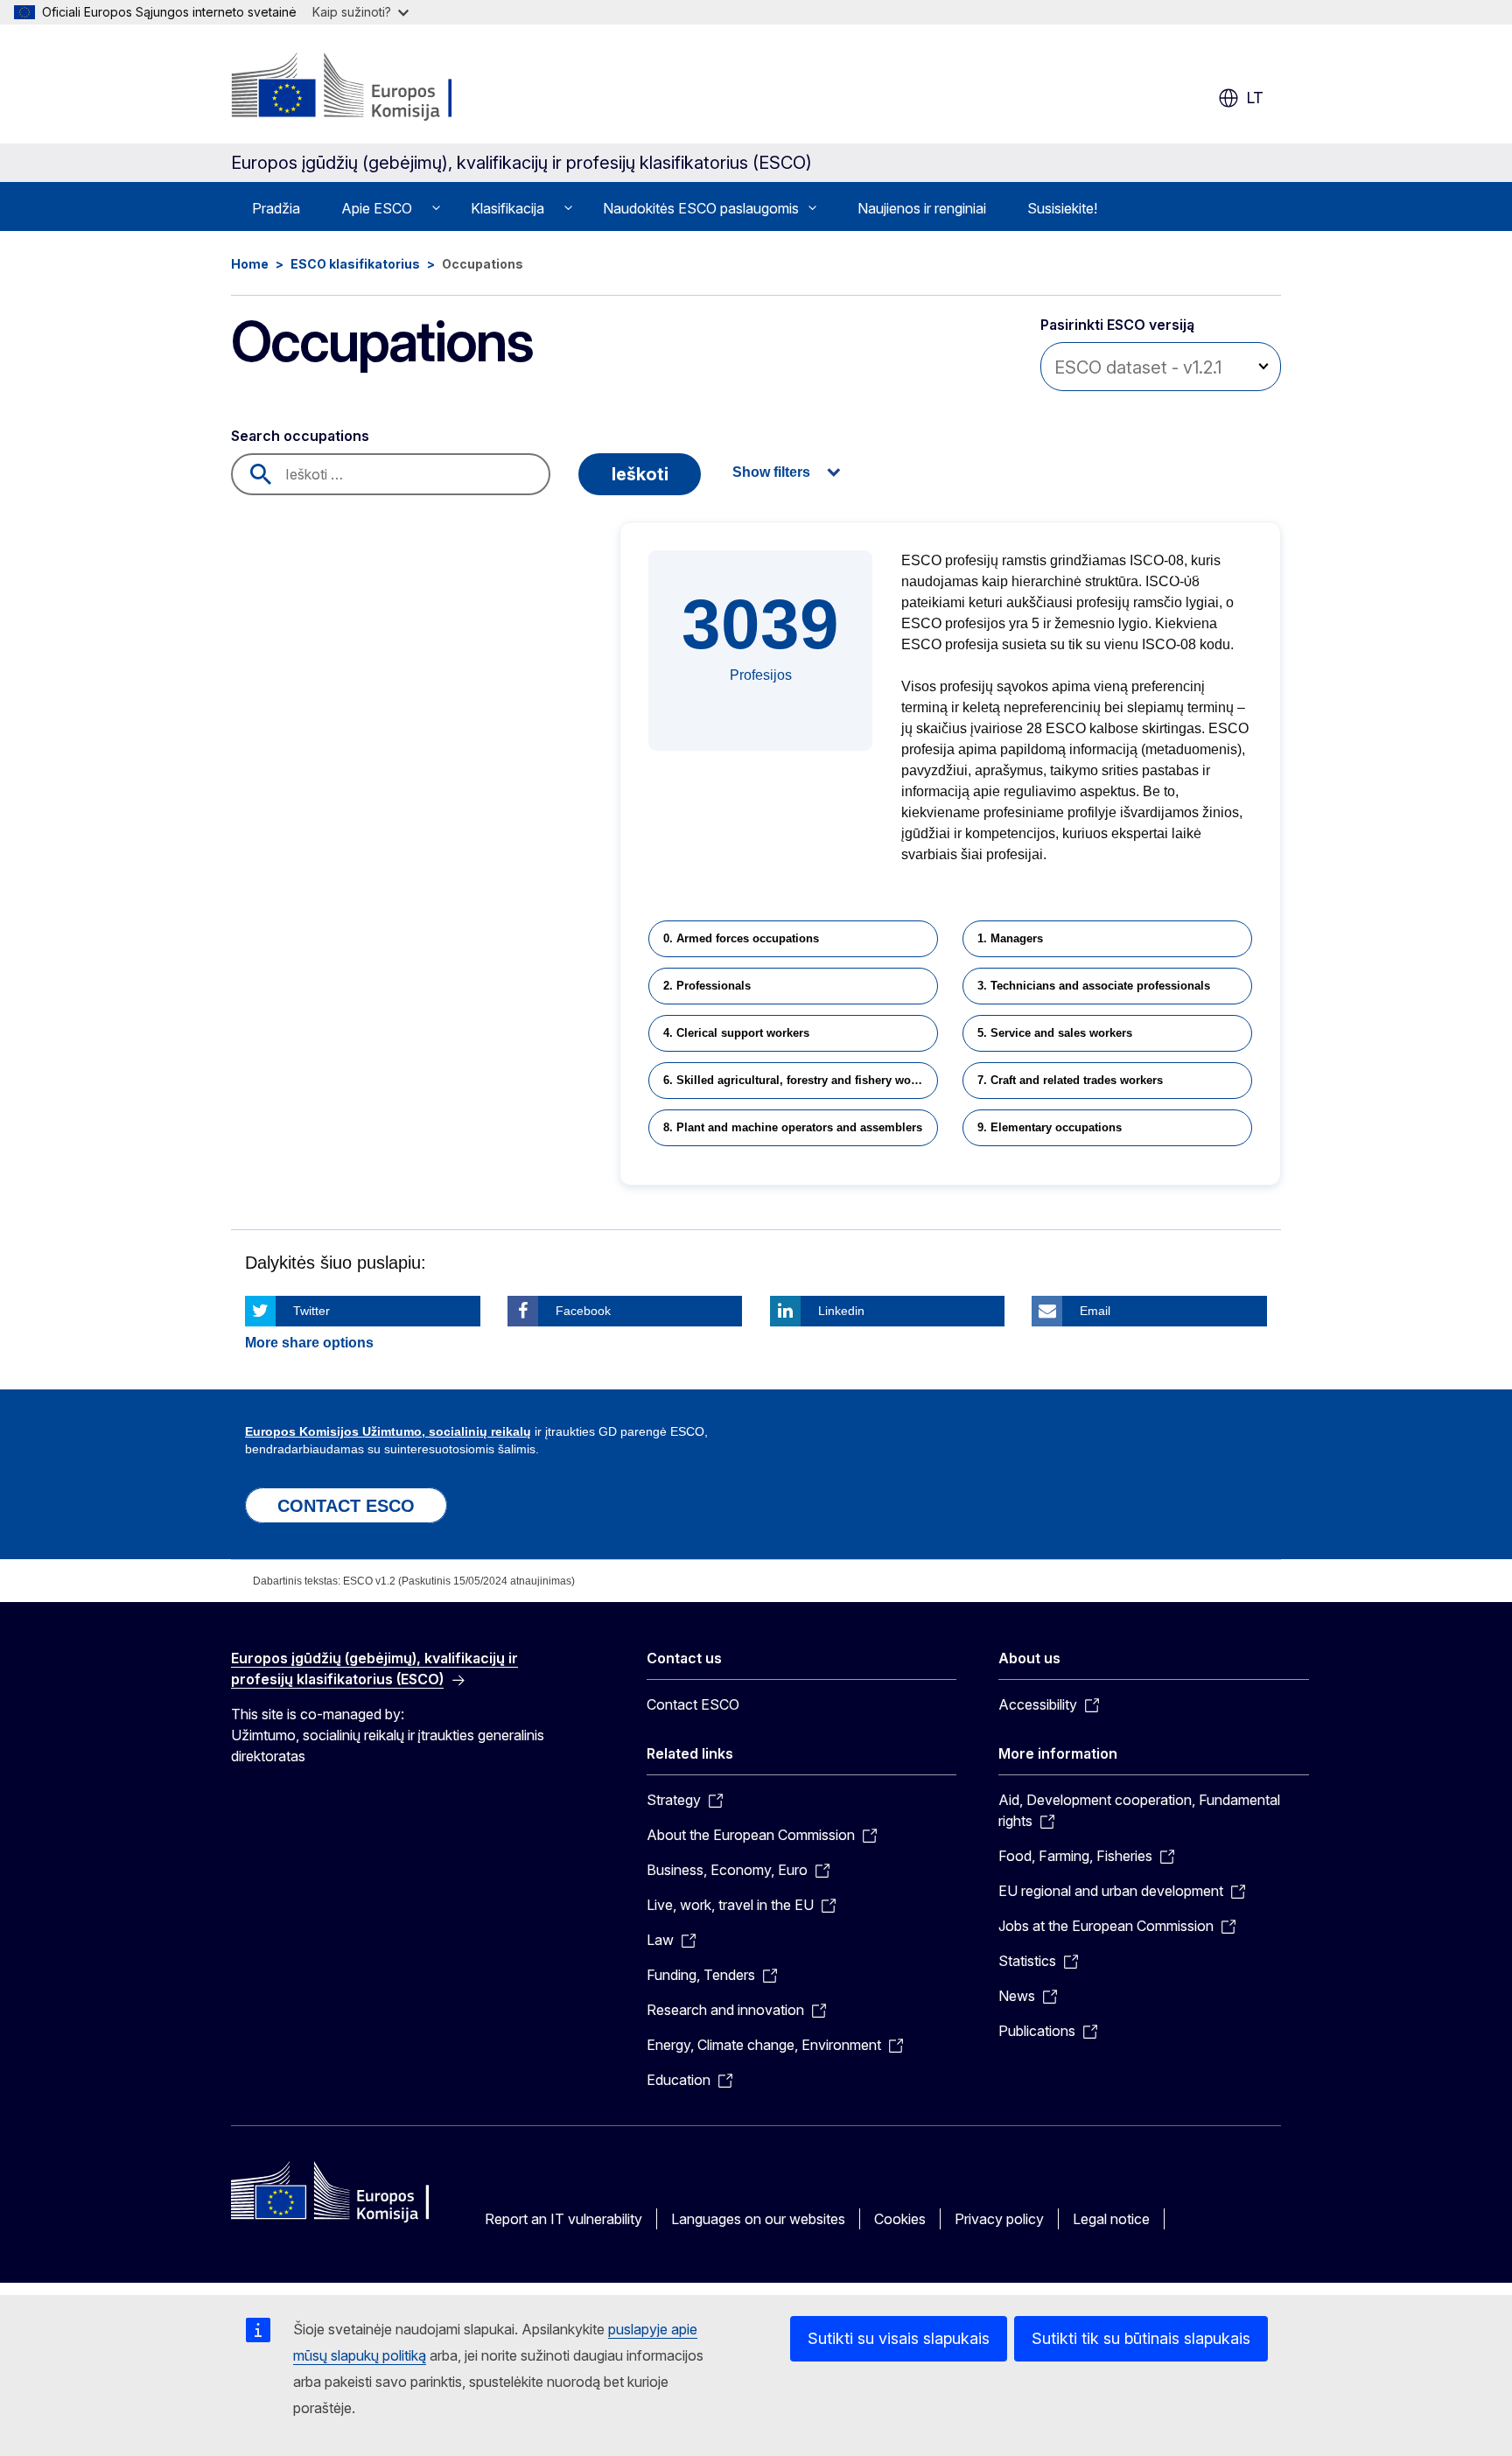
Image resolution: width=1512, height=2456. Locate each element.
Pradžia (276, 208)
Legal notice (1111, 2219)
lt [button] (1255, 98)
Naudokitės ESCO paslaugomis (701, 208)
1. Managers (1010, 938)
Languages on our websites (758, 2219)
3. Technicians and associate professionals (1094, 986)
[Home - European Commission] (372, 87)
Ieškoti (640, 474)
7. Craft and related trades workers (1070, 1080)
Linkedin (841, 1311)
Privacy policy (999, 2219)
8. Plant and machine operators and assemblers (793, 1127)
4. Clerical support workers (736, 1033)
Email (1095, 1311)
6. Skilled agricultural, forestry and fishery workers (801, 1080)
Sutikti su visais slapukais (899, 2338)
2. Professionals (707, 986)
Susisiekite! (1062, 208)
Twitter (311, 1311)
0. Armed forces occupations (741, 938)
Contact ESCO (693, 1704)
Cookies (900, 2219)
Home (250, 264)
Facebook (583, 1311)
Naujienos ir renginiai (922, 208)
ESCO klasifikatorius (355, 264)
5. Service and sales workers (1055, 1033)
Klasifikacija (507, 208)
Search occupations (300, 436)
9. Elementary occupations (1050, 1127)
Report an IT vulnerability (563, 2219)
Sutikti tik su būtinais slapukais (1141, 2338)
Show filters (771, 472)
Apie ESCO (377, 208)
